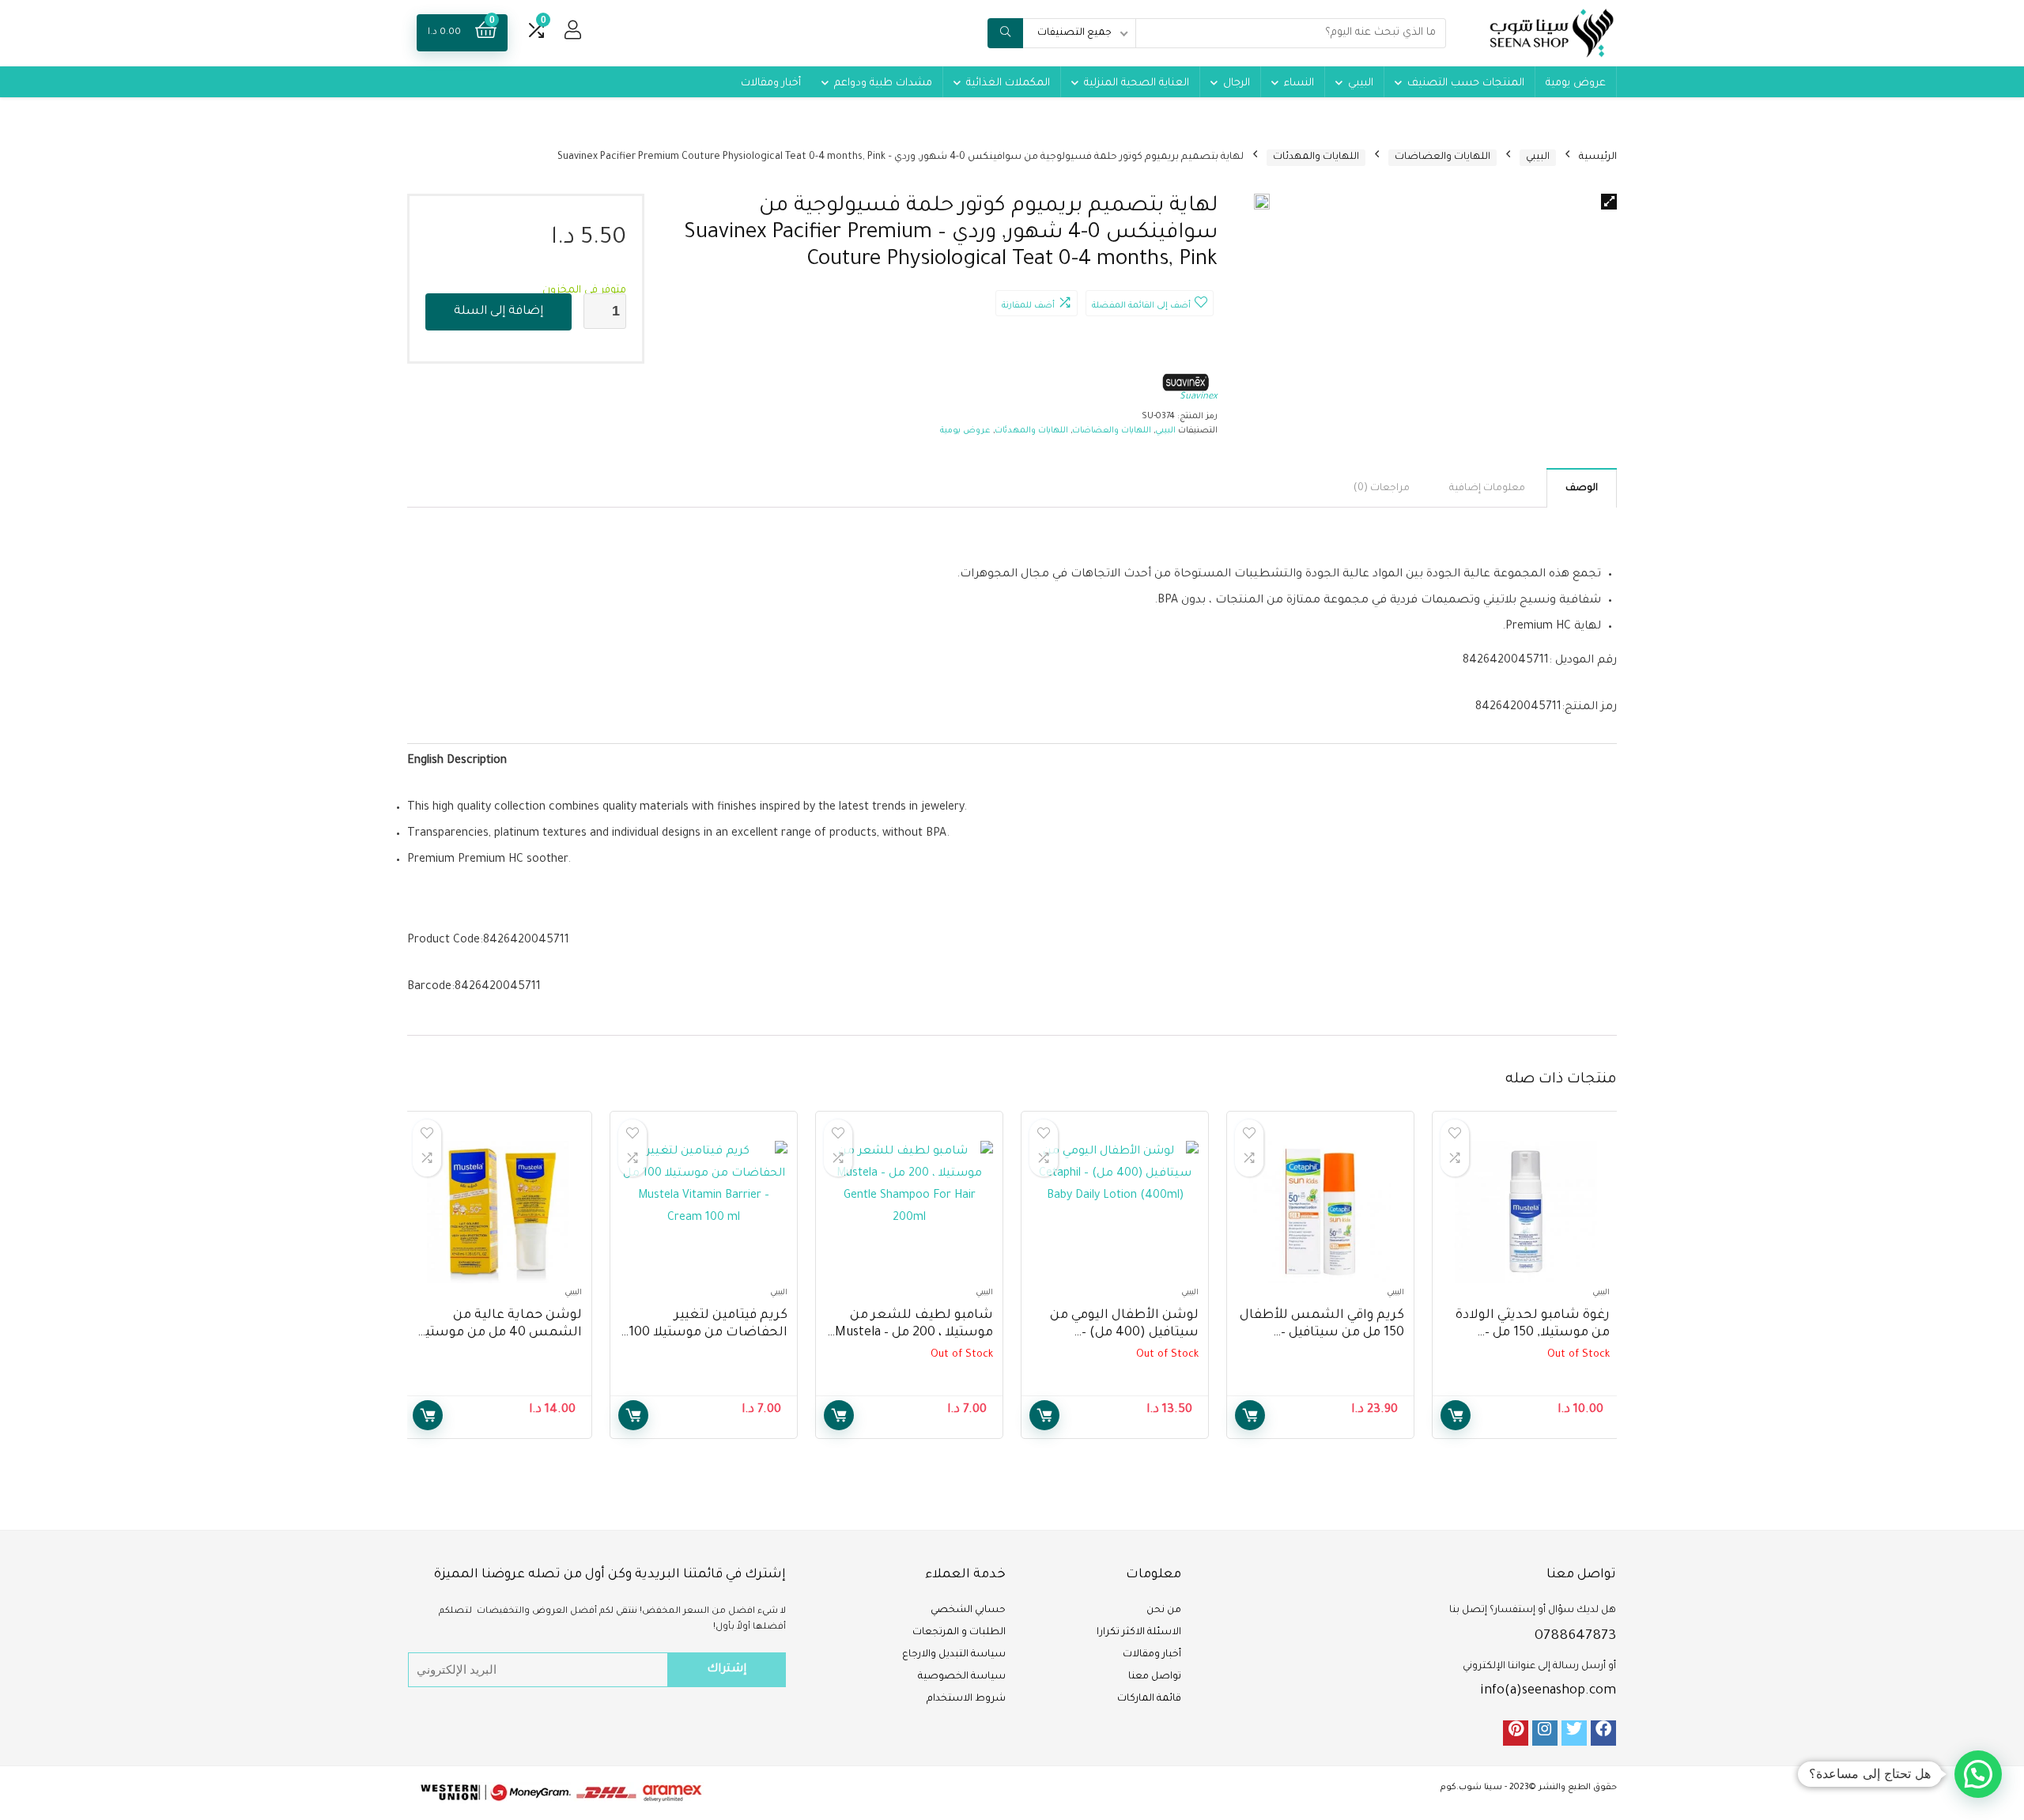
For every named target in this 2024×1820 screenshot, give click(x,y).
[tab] (1582, 488)
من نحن (1164, 1610)
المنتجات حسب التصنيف (1466, 83)
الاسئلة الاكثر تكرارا (1139, 1633)
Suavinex (1199, 397)
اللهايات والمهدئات (1316, 157)
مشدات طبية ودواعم (883, 83)
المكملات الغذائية (1008, 83)
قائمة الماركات (1149, 1699)
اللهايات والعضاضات (1442, 157)
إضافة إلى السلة (498, 312)
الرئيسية (1598, 157)
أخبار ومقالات (771, 83)
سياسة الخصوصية (962, 1677)
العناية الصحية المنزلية (1137, 83)
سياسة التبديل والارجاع (954, 1655)
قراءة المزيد (1456, 1415)
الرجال (1237, 83)
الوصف (1582, 489)
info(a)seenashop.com (1548, 1691)
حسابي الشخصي (968, 1610)
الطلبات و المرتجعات (959, 1633)
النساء (1299, 83)
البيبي (1361, 83)
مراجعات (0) (1382, 489)
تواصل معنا (1155, 1677)
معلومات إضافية (1487, 489)
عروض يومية (1576, 83)
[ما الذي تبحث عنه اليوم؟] (1005, 33)
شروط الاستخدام (966, 1699)
